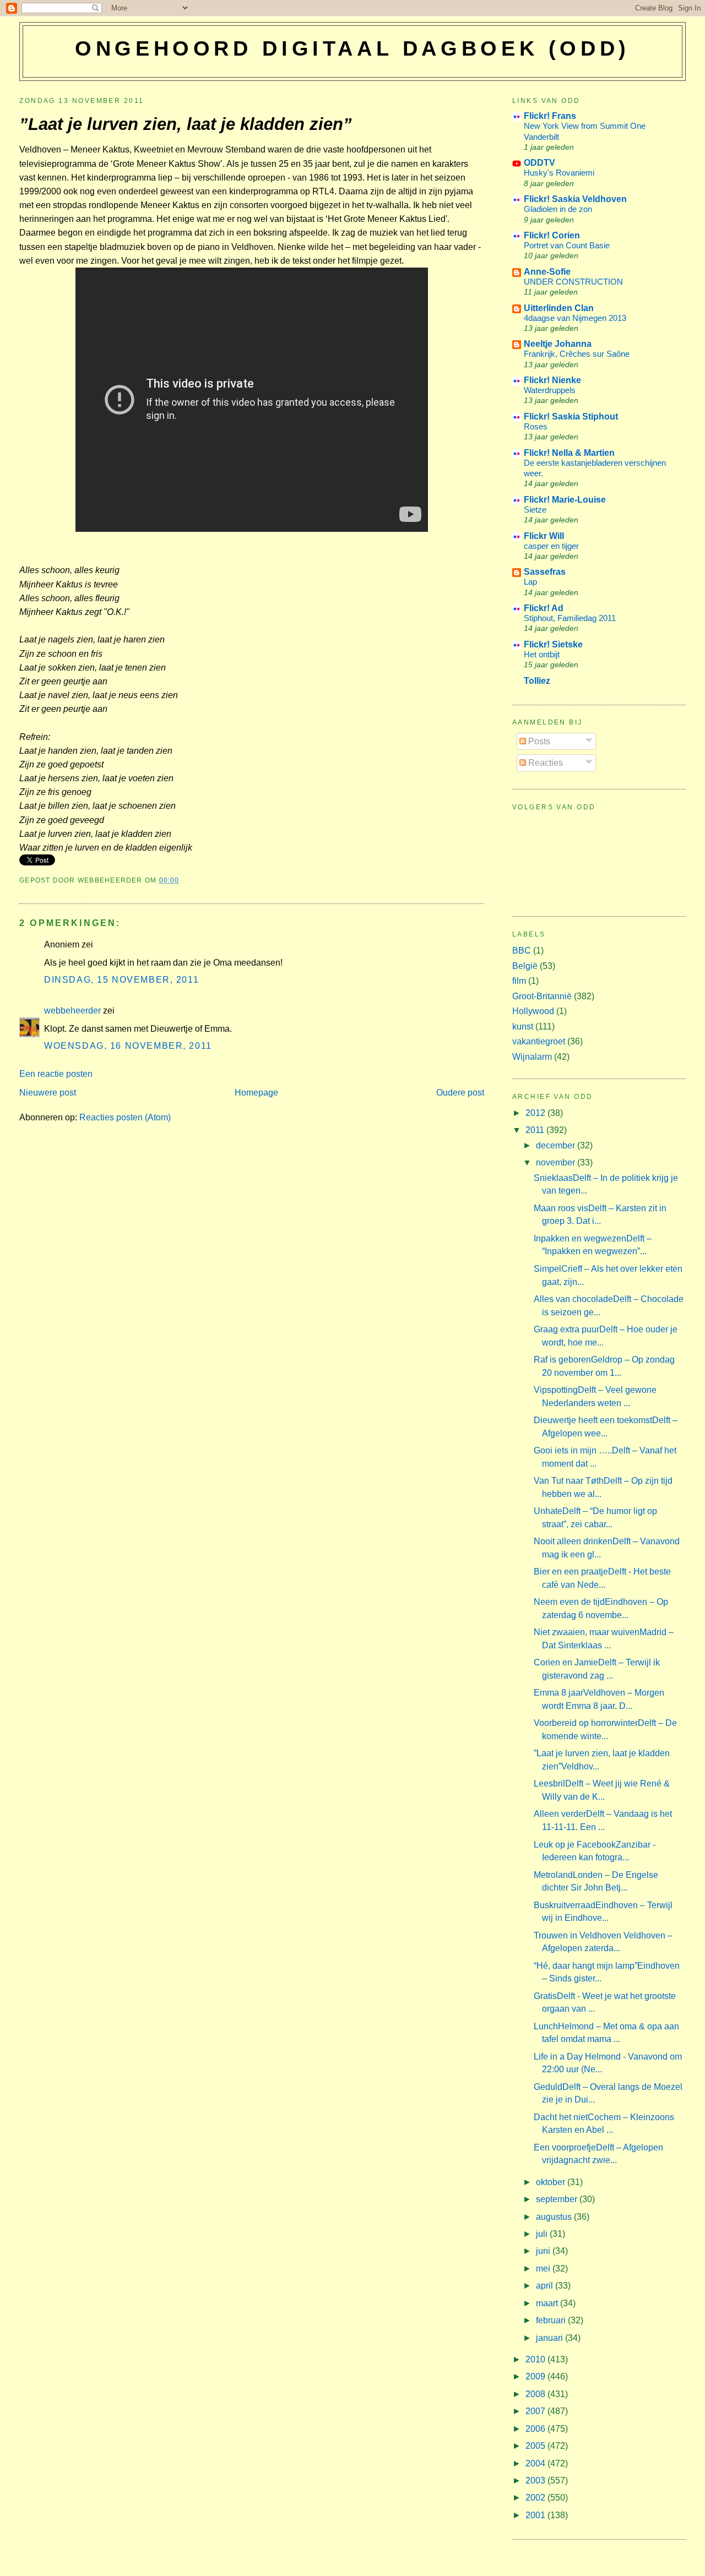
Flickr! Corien (552, 235)
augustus (555, 2217)
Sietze (535, 510)
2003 (536, 2480)
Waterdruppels (550, 390)
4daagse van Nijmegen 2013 (575, 318)
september (558, 2199)
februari (552, 2320)
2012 (536, 1113)
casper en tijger (551, 546)
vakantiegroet (539, 1041)
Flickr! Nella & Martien (569, 453)
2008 (536, 2394)
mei (544, 2269)
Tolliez (537, 681)
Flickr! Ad (544, 608)
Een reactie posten (56, 1074)
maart (548, 2303)
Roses (536, 426)
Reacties (544, 763)
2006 (536, 2429)
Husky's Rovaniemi (559, 173)
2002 (536, 2498)
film (519, 981)
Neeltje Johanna (558, 344)
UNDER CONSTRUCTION (573, 282)
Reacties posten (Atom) (125, 1117)
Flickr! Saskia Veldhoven (575, 199)
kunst (523, 1026)
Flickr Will (544, 536)
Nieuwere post (48, 1093)
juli (543, 2234)
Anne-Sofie (547, 272)
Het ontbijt (542, 654)
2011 (536, 1130)
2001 (536, 2515)
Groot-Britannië (542, 996)
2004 (536, 2463)
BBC (522, 951)
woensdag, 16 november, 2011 (128, 1046)
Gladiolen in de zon (558, 209)
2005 (536, 2446)
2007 (536, 2411)
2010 (536, 2359)
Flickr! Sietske (553, 644)
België (525, 966)
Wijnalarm (532, 1057)
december (557, 1145)
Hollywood (533, 1011)
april (546, 2286)
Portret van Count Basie (567, 245)
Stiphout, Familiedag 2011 (570, 618)
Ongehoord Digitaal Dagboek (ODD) (352, 48)
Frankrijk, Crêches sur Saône (577, 354)
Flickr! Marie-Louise (565, 500)
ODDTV (539, 163)
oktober (552, 2182)
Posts (538, 741)
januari (551, 2338)
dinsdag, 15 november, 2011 (121, 980)
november (557, 1162)
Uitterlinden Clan (559, 308)
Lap (530, 582)
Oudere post (460, 1093)
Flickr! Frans (550, 116)
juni (544, 2251)
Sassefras (545, 572)
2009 (536, 2376)
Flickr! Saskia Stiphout (571, 416)
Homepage (256, 1093)
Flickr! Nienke (552, 380)
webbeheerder (72, 1011)
